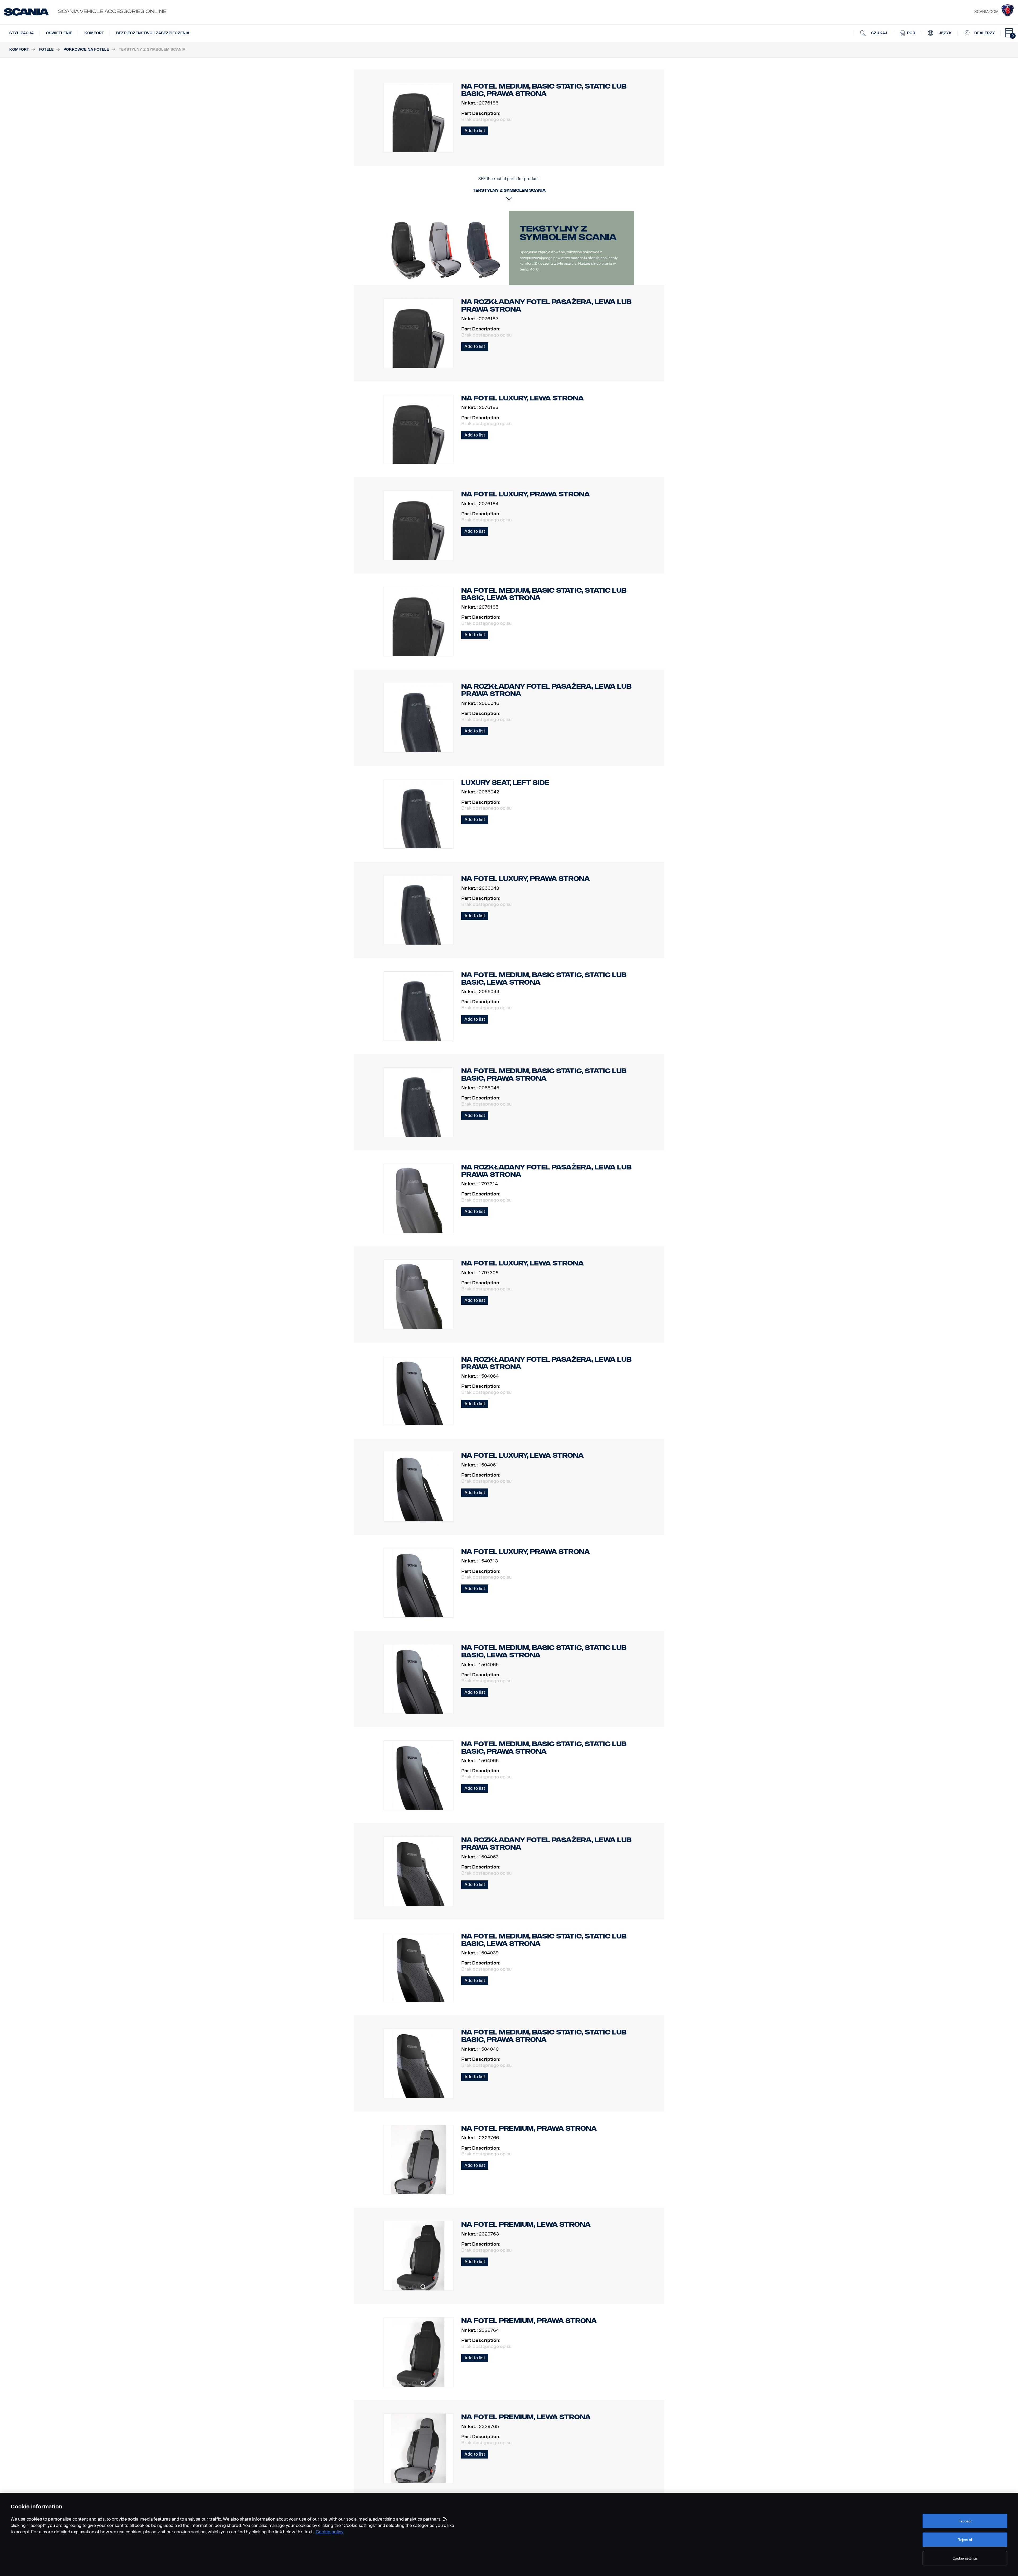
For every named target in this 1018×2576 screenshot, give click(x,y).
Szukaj (879, 33)
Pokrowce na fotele (86, 49)
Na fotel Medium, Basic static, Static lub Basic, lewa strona (544, 594)
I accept (965, 2521)
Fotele (46, 49)
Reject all (965, 2540)
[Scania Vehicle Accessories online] (26, 12)
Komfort (94, 33)
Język (945, 33)
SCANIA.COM (986, 12)
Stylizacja (21, 33)
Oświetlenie (59, 33)
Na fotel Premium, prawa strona (529, 2129)
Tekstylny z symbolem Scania (568, 233)
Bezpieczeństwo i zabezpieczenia (153, 33)
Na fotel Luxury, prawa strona (526, 494)
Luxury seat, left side (505, 783)
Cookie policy (330, 2532)
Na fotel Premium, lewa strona (526, 2224)
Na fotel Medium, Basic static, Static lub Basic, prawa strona (544, 1075)
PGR (911, 33)
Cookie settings (965, 2558)
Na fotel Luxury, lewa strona (523, 398)
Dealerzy (985, 33)
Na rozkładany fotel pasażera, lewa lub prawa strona (546, 306)
